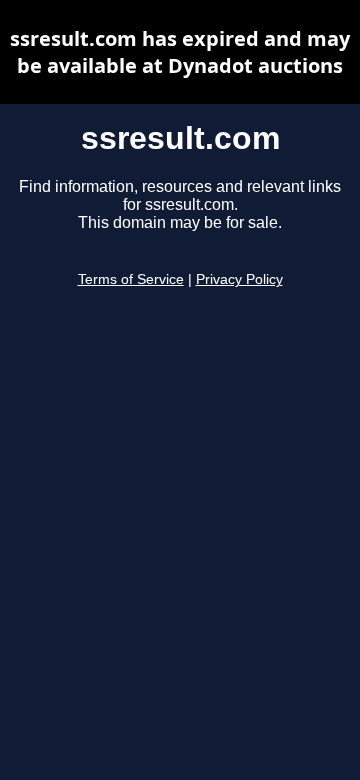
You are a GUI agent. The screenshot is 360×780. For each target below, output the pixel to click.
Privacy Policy (239, 279)
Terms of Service (131, 279)
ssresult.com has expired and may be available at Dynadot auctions (180, 52)
